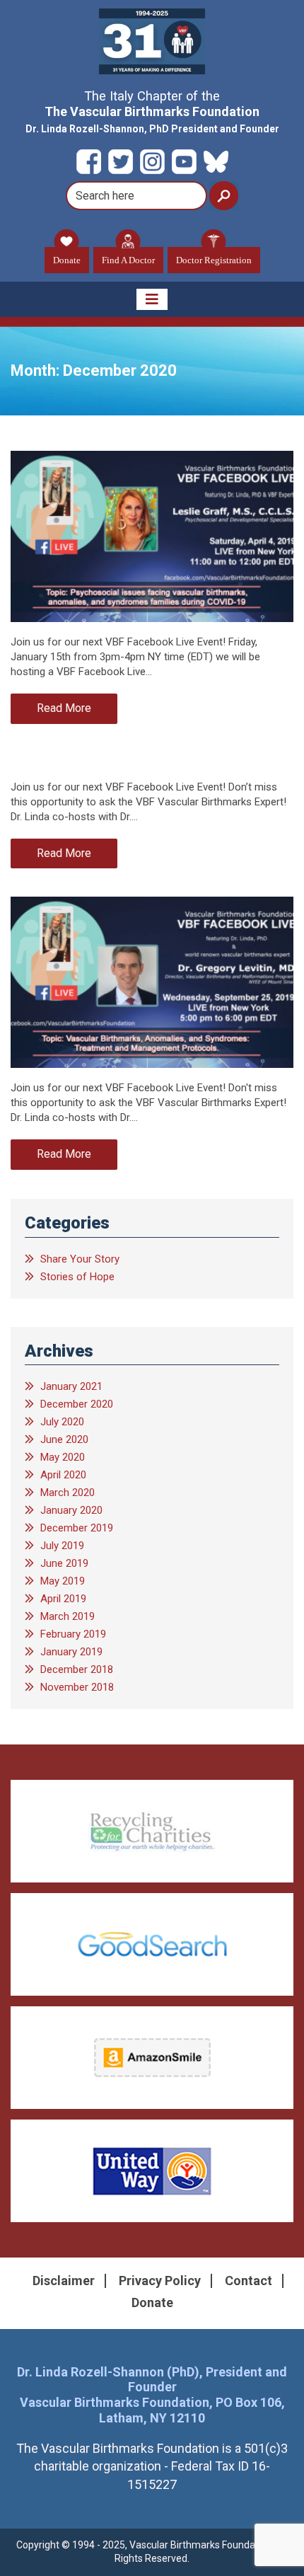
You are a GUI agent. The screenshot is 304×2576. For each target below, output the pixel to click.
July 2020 (62, 1422)
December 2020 (77, 1404)
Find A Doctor (128, 260)
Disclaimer (64, 2281)
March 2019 (68, 1616)
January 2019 (71, 1652)
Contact (249, 2281)
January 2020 (71, 1510)
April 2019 (63, 1599)
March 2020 (68, 1493)
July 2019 (62, 1546)
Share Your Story (80, 1259)
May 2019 (63, 1581)
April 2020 (63, 1475)
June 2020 (64, 1439)
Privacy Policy (160, 2281)
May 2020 (63, 1457)
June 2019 (64, 1563)
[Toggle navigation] (152, 299)
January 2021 (71, 1386)
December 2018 (77, 1669)
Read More (64, 708)
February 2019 (73, 1634)
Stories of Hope (77, 1277)
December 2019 (77, 1528)
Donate (67, 260)
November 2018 (77, 1687)
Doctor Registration (214, 260)
